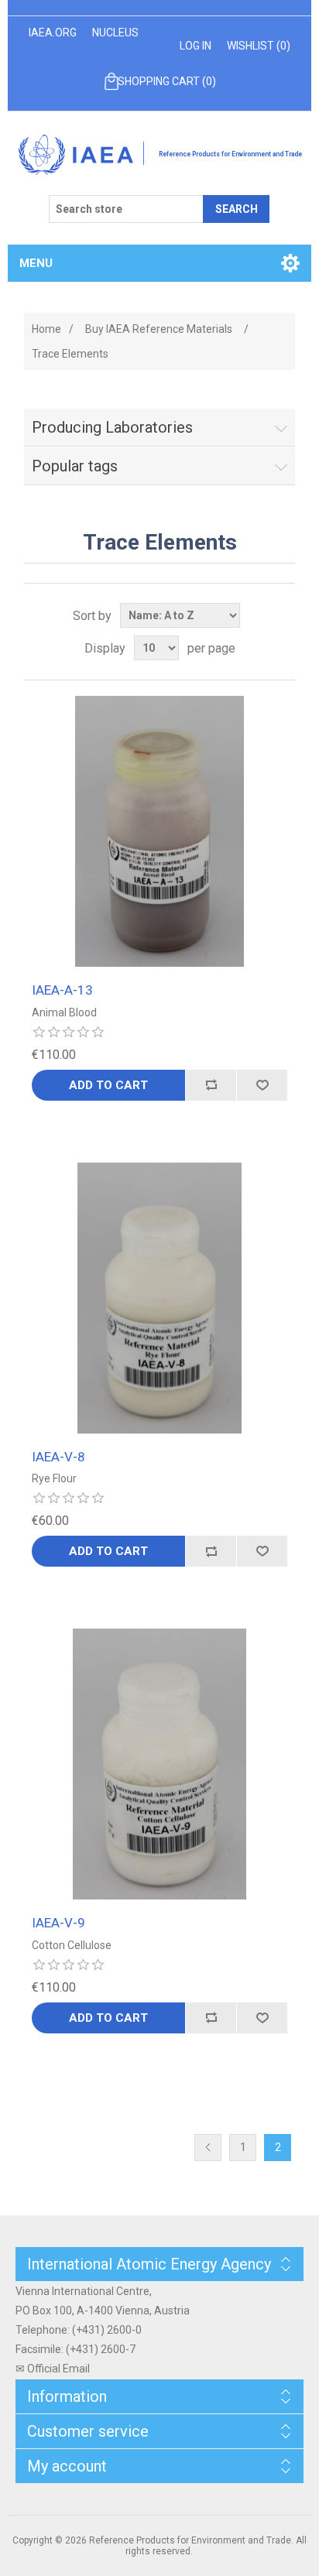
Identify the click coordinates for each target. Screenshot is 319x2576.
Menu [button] (36, 263)
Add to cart (108, 1085)
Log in (196, 46)
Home (46, 329)
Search (237, 209)
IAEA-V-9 (58, 1923)
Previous (208, 2148)
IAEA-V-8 (58, 1457)
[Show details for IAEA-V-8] (159, 1298)
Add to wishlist (262, 1085)
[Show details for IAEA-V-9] (159, 1764)
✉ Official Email (53, 2369)
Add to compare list (211, 1085)
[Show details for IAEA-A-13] (159, 831)
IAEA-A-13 (62, 990)
